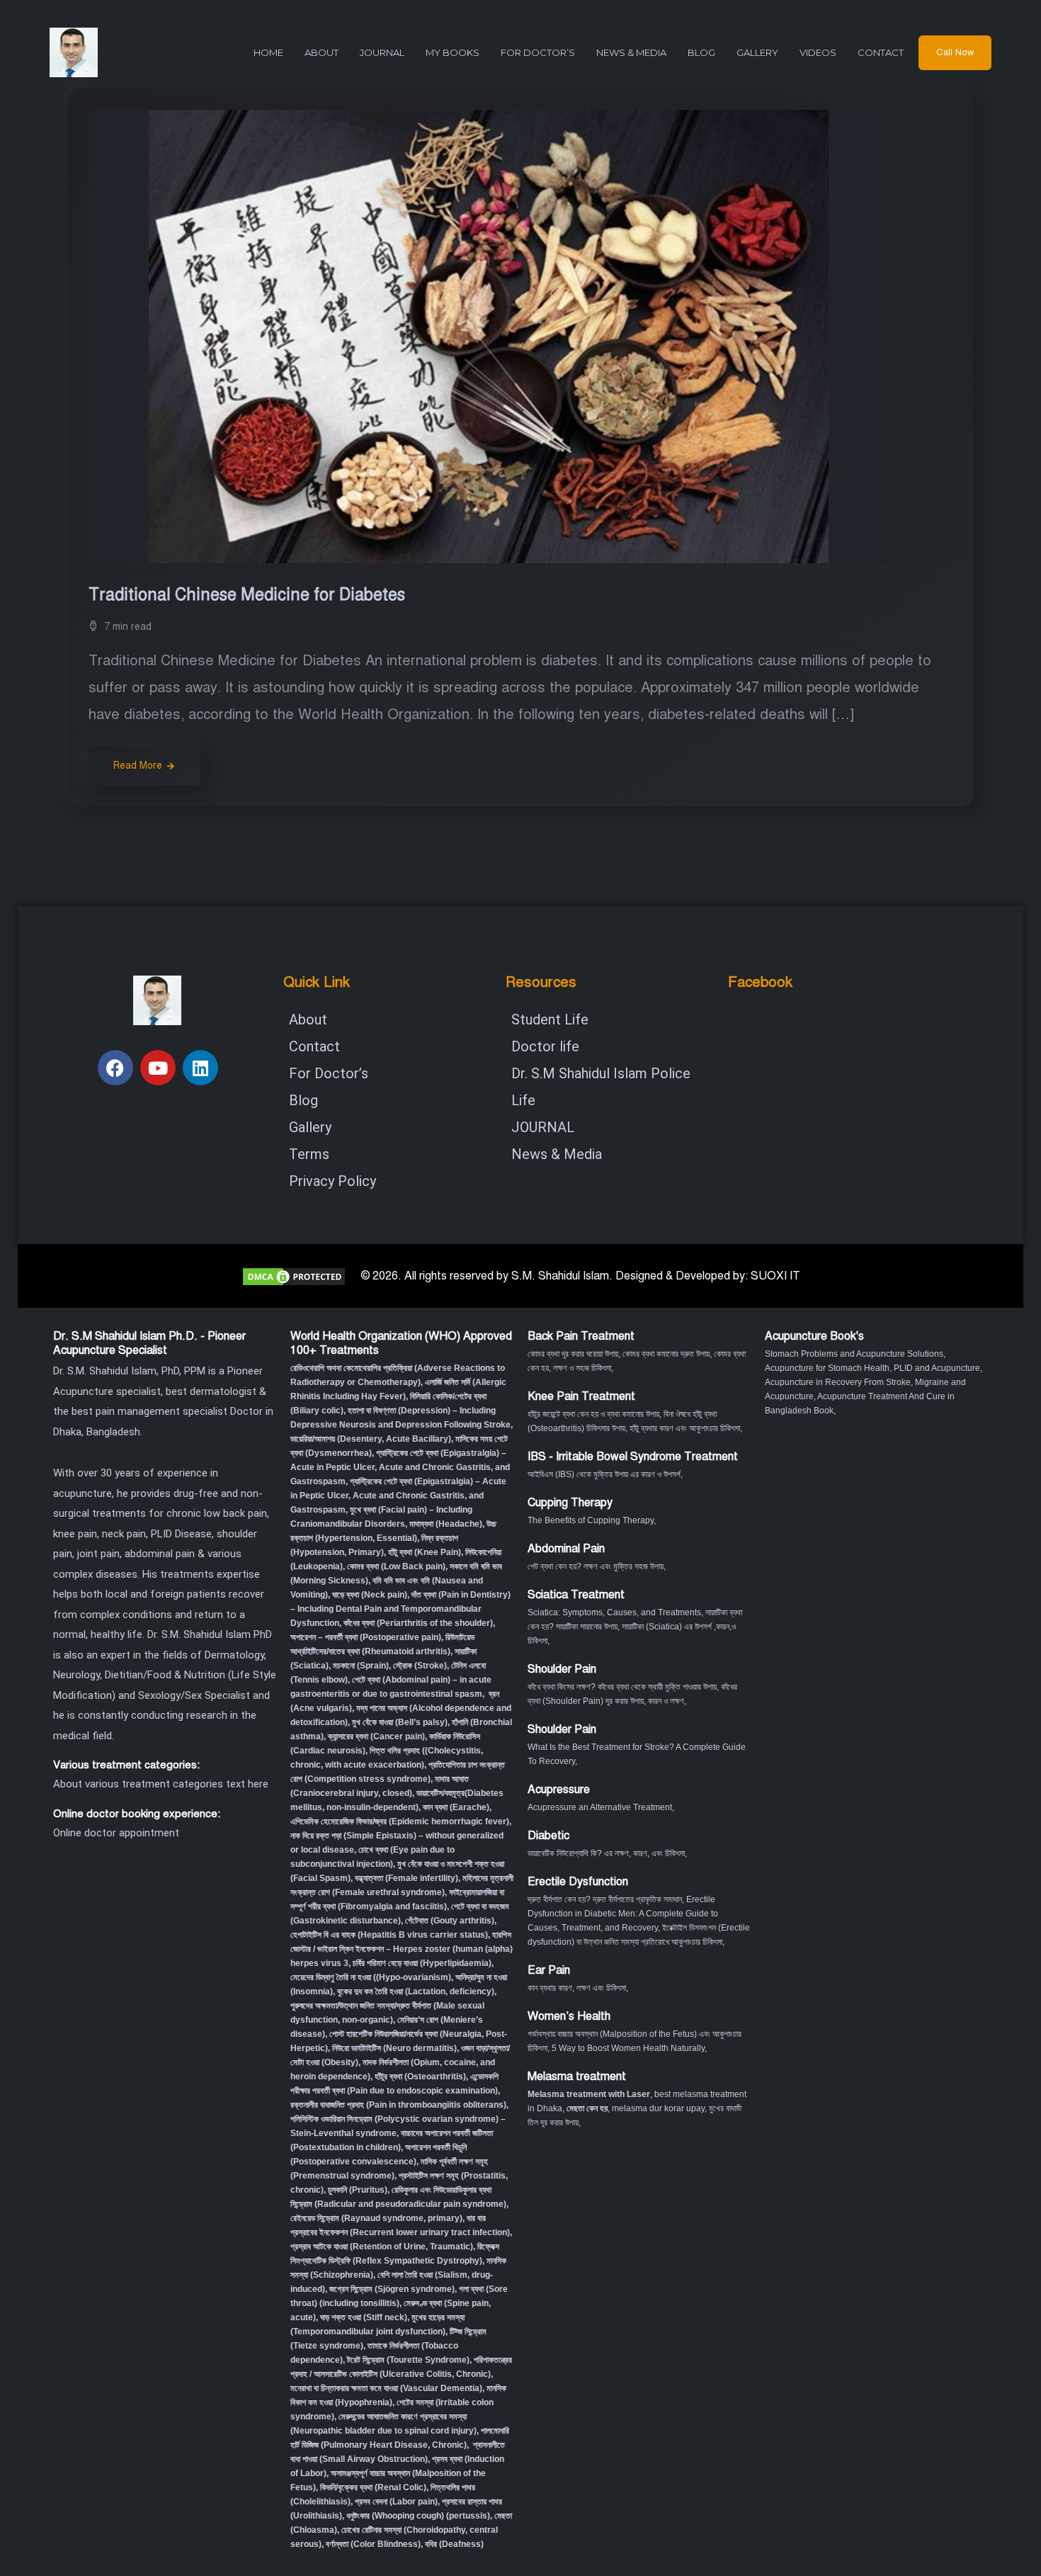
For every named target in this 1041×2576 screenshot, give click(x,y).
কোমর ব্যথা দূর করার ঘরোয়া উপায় (573, 1354)
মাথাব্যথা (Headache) (446, 1524)
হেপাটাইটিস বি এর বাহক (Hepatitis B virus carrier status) (389, 1935)
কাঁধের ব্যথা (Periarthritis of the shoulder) (418, 1623)
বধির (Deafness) (454, 2544)
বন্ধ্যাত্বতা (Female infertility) (406, 1878)
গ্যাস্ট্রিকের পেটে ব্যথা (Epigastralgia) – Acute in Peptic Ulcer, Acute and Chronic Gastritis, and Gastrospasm (400, 1467)
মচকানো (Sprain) (361, 1666)
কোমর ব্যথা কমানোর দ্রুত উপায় (666, 1354)
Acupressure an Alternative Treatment (600, 1807)
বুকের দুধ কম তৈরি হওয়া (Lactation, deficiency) (416, 1992)
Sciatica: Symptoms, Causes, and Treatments (614, 1612)
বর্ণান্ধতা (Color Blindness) (373, 2544)
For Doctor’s (538, 52)
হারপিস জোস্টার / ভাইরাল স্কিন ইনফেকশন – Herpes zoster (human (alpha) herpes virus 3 (402, 1949)
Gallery (757, 52)
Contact (881, 52)
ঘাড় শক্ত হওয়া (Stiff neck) (364, 2317)
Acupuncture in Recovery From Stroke (838, 1382)
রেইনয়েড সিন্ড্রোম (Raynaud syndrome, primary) (376, 2218)
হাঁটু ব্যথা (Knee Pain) (425, 1552)
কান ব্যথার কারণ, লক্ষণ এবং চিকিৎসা (577, 1988)
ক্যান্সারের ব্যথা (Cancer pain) (376, 1736)
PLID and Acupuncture (937, 1368)
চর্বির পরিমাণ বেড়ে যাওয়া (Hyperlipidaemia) (422, 1963)
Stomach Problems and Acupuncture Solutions (854, 1354)
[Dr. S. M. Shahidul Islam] (99, 52)
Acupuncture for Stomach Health (827, 1368)
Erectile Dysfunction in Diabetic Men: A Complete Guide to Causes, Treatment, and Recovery (623, 1914)
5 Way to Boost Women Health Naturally (628, 2048)
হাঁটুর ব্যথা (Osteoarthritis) (420, 2077)
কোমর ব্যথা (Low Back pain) (396, 1566)
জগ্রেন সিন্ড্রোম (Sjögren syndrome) (392, 2289)
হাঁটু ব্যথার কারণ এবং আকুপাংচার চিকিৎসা (685, 1428)
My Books (453, 52)
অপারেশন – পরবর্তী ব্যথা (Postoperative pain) (366, 1637)
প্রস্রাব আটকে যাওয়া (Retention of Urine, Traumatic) (382, 2247)
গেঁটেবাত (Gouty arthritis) (450, 1921)
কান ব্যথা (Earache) (456, 1807)
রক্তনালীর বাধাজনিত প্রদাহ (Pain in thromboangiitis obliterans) (398, 2105)
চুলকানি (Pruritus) (358, 2190)
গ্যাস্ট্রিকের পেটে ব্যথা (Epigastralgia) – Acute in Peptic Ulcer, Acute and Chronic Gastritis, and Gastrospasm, (398, 1496)
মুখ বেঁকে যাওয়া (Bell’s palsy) (400, 1722)
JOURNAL (382, 52)
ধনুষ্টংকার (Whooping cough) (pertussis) (418, 2516)
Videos (818, 52)
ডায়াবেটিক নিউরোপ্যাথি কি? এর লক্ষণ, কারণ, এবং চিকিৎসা (606, 1853)
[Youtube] (158, 1068)
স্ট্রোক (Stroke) (420, 1666)
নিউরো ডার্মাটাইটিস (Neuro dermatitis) (394, 2048)
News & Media (631, 52)
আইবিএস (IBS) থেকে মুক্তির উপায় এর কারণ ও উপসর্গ (604, 1474)
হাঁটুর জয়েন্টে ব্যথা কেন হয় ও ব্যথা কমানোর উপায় (593, 1414)
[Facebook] (115, 1068)
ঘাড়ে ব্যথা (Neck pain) (370, 1595)
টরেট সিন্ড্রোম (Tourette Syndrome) (408, 2360)
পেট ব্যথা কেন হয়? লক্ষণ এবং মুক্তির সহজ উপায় (596, 1566)
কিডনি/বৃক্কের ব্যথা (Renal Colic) (373, 2487)
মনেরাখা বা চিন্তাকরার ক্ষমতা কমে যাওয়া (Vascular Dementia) (386, 2388)
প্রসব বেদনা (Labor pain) (396, 2502)
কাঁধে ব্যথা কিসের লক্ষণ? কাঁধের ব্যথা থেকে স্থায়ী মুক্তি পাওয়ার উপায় (622, 1687)
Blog (701, 52)
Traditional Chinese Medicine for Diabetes (249, 595)
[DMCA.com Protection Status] (294, 1276)
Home (268, 52)
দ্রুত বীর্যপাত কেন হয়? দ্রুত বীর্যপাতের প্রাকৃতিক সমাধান (605, 1899)
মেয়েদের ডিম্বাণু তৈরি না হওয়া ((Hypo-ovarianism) (371, 1977)
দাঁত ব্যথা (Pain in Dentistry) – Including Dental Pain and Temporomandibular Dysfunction (400, 1609)
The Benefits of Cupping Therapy (591, 1520)
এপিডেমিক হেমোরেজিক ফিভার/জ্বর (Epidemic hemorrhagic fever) (400, 1821)
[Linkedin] (200, 1068)
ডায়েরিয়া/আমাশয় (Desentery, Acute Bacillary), (372, 1439)
